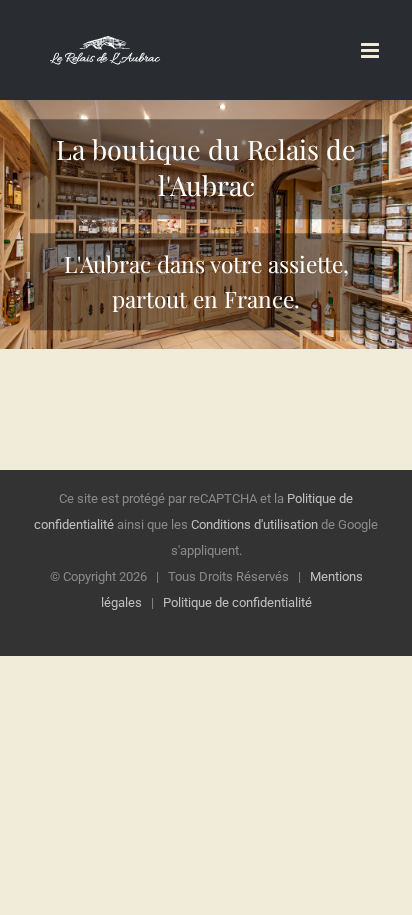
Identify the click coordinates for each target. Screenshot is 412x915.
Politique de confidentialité (237, 602)
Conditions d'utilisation (254, 524)
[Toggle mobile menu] (371, 50)
